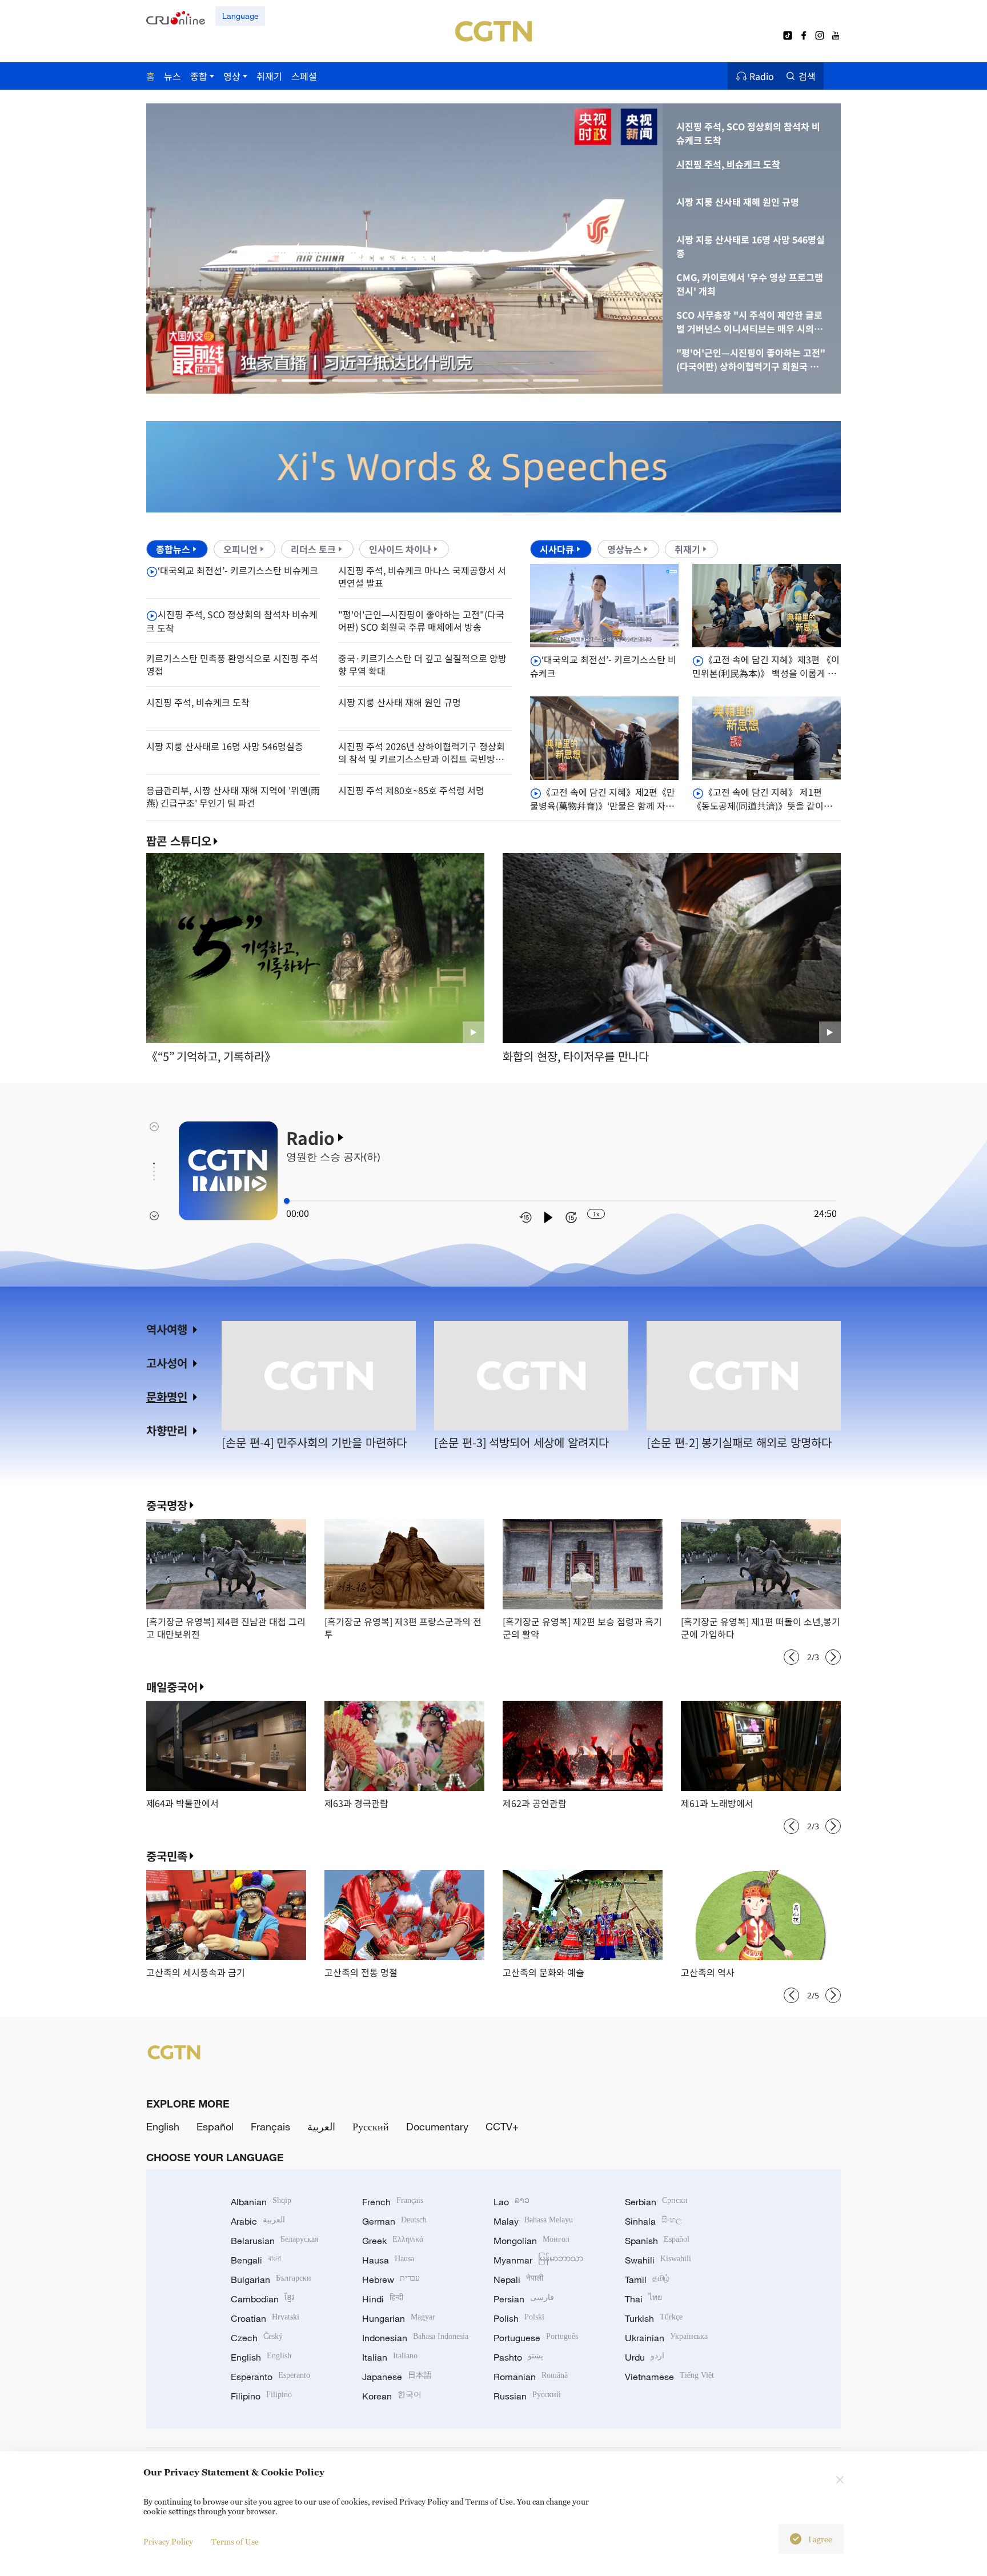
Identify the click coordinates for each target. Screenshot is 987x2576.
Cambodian (262, 2299)
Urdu (645, 2357)
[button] (254, 380)
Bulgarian (271, 2279)
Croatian (265, 2318)
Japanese (397, 2377)
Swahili (658, 2260)
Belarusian (274, 2241)
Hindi (383, 2299)
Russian (527, 2396)
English (163, 2126)
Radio (762, 76)
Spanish (657, 2241)
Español (215, 2126)
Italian (390, 2357)
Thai (643, 2299)
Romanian (531, 2377)
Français (270, 2126)
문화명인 (167, 1397)
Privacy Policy (168, 2541)
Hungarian (399, 2318)
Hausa (388, 2260)
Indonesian (415, 2338)
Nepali (518, 2279)
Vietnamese (669, 2377)
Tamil (647, 2279)
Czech (257, 2338)
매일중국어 (172, 1687)
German (394, 2221)
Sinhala (653, 2221)
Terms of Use (235, 2541)
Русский (371, 2126)
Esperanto (270, 2377)
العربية (321, 2126)
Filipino (261, 2396)
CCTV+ (502, 2126)
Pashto (518, 2357)
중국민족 (167, 1856)
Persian (524, 2299)
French (393, 2202)
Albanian (261, 2202)
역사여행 (167, 1329)
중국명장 (167, 1505)
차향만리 (167, 1430)
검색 (807, 76)
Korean (392, 2396)
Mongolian (531, 2241)
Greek (393, 2241)
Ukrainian (666, 2338)
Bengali (256, 2260)
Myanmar (538, 2260)
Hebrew (391, 2279)
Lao (511, 2202)
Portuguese (536, 2338)
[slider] (287, 1201)
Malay (533, 2221)
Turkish (654, 2318)
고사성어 (167, 1363)
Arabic (258, 2221)
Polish (519, 2318)
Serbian (656, 2202)
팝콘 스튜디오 (179, 841)
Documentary (437, 2126)
